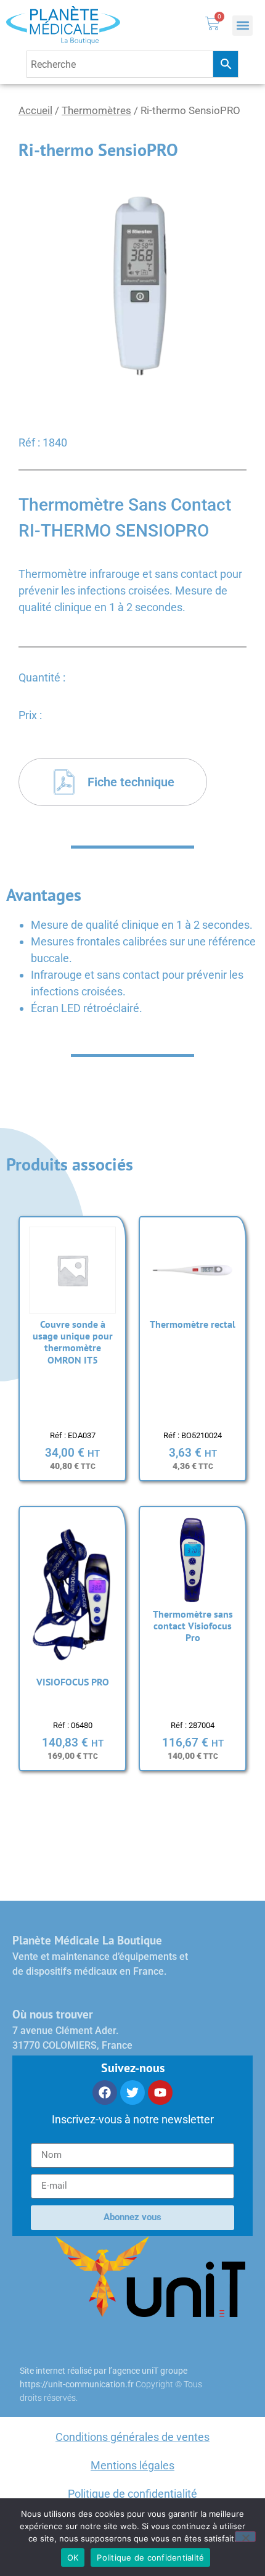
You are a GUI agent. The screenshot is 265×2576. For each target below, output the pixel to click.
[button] (243, 26)
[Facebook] (105, 2092)
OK (73, 2557)
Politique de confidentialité (132, 2494)
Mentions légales (132, 2465)
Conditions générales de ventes (132, 2437)
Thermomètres (96, 111)
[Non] (245, 2537)
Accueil (35, 111)
